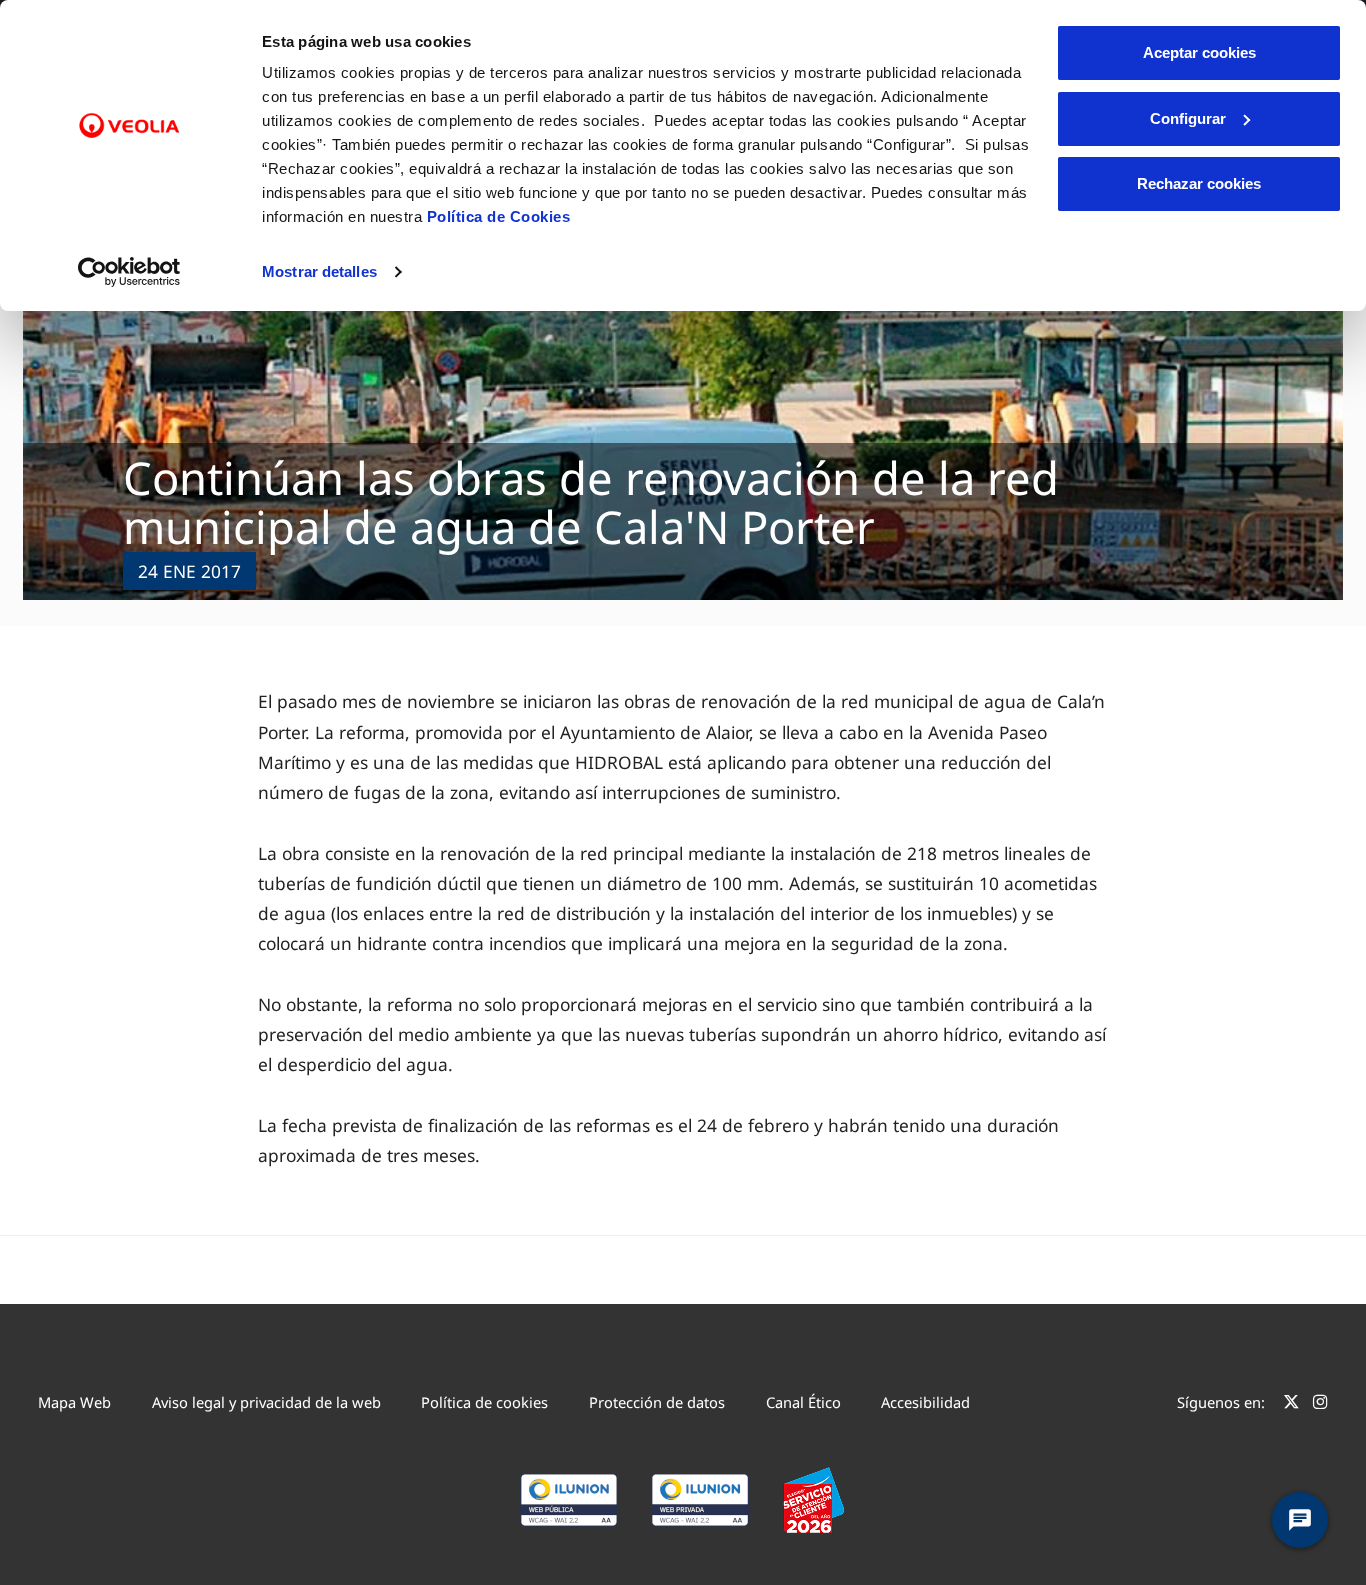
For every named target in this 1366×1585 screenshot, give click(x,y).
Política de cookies (484, 1402)
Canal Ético (803, 1402)
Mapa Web (74, 1402)
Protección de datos (657, 1402)
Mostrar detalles (319, 271)
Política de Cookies (499, 216)
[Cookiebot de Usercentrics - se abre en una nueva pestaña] (129, 272)
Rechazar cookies (1199, 183)
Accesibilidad (925, 1402)
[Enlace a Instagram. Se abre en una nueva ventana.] (1320, 1405)
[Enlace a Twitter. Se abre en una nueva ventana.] (1291, 1405)
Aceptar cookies (1199, 52)
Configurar (1188, 118)
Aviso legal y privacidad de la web (266, 1402)
